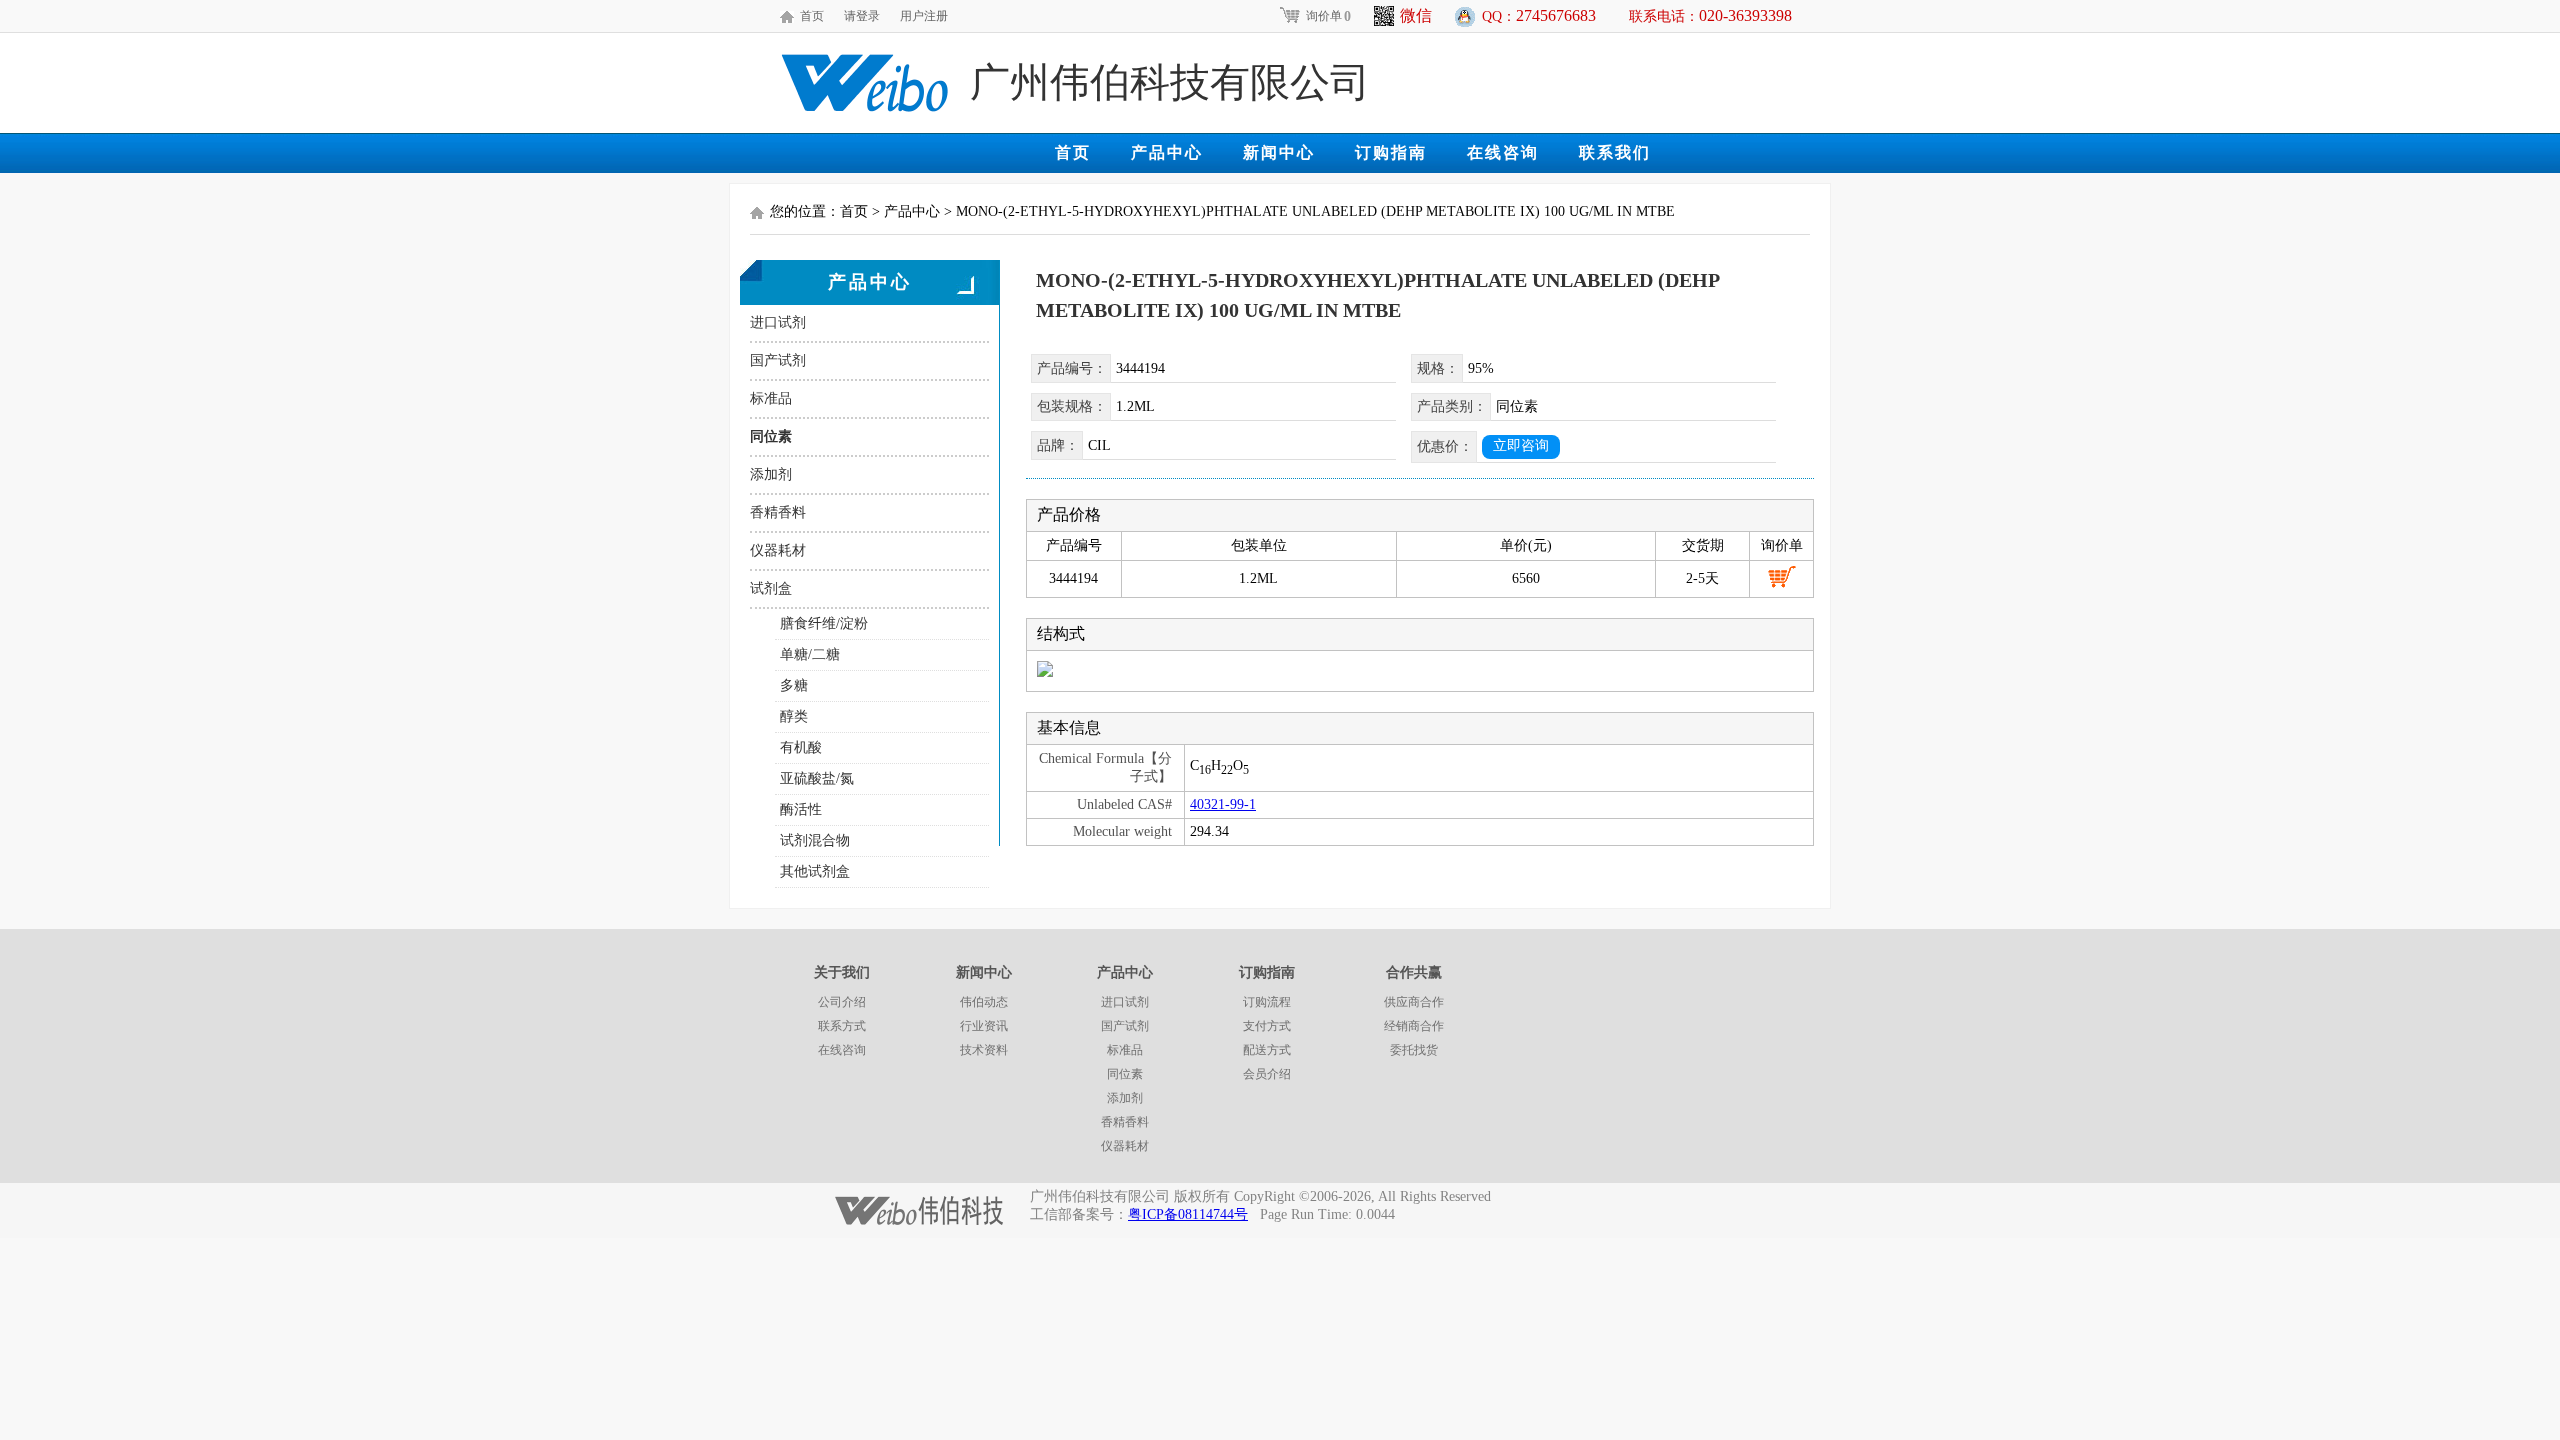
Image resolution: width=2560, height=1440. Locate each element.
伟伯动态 (984, 1002)
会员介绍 (1267, 1074)
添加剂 (771, 474)
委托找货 (1414, 1050)
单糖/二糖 (810, 654)
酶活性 (801, 809)
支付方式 (1267, 1026)
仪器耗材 (778, 550)
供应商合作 (1414, 1002)
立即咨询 (1521, 445)
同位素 (771, 436)
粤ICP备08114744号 (1188, 1214)
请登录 (862, 16)
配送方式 (1267, 1050)
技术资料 (984, 1050)
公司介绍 (842, 1002)
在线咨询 (1503, 152)
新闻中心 (1279, 152)
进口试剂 (778, 322)
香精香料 (778, 512)
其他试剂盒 (815, 871)
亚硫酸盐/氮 (817, 778)
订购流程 (1267, 1002)
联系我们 (1615, 152)
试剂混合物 (815, 840)
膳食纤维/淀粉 (824, 623)
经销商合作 (1414, 1026)
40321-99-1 (1223, 804)
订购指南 (1391, 152)
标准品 (771, 398)
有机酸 (801, 747)
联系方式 (842, 1026)
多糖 (794, 685)
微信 (1416, 15)
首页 (812, 16)
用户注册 (924, 16)
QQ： (1539, 15)
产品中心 (1167, 152)
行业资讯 (984, 1026)
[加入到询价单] (1782, 577)
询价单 (1328, 16)
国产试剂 (778, 360)
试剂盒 (771, 588)
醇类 (794, 716)
